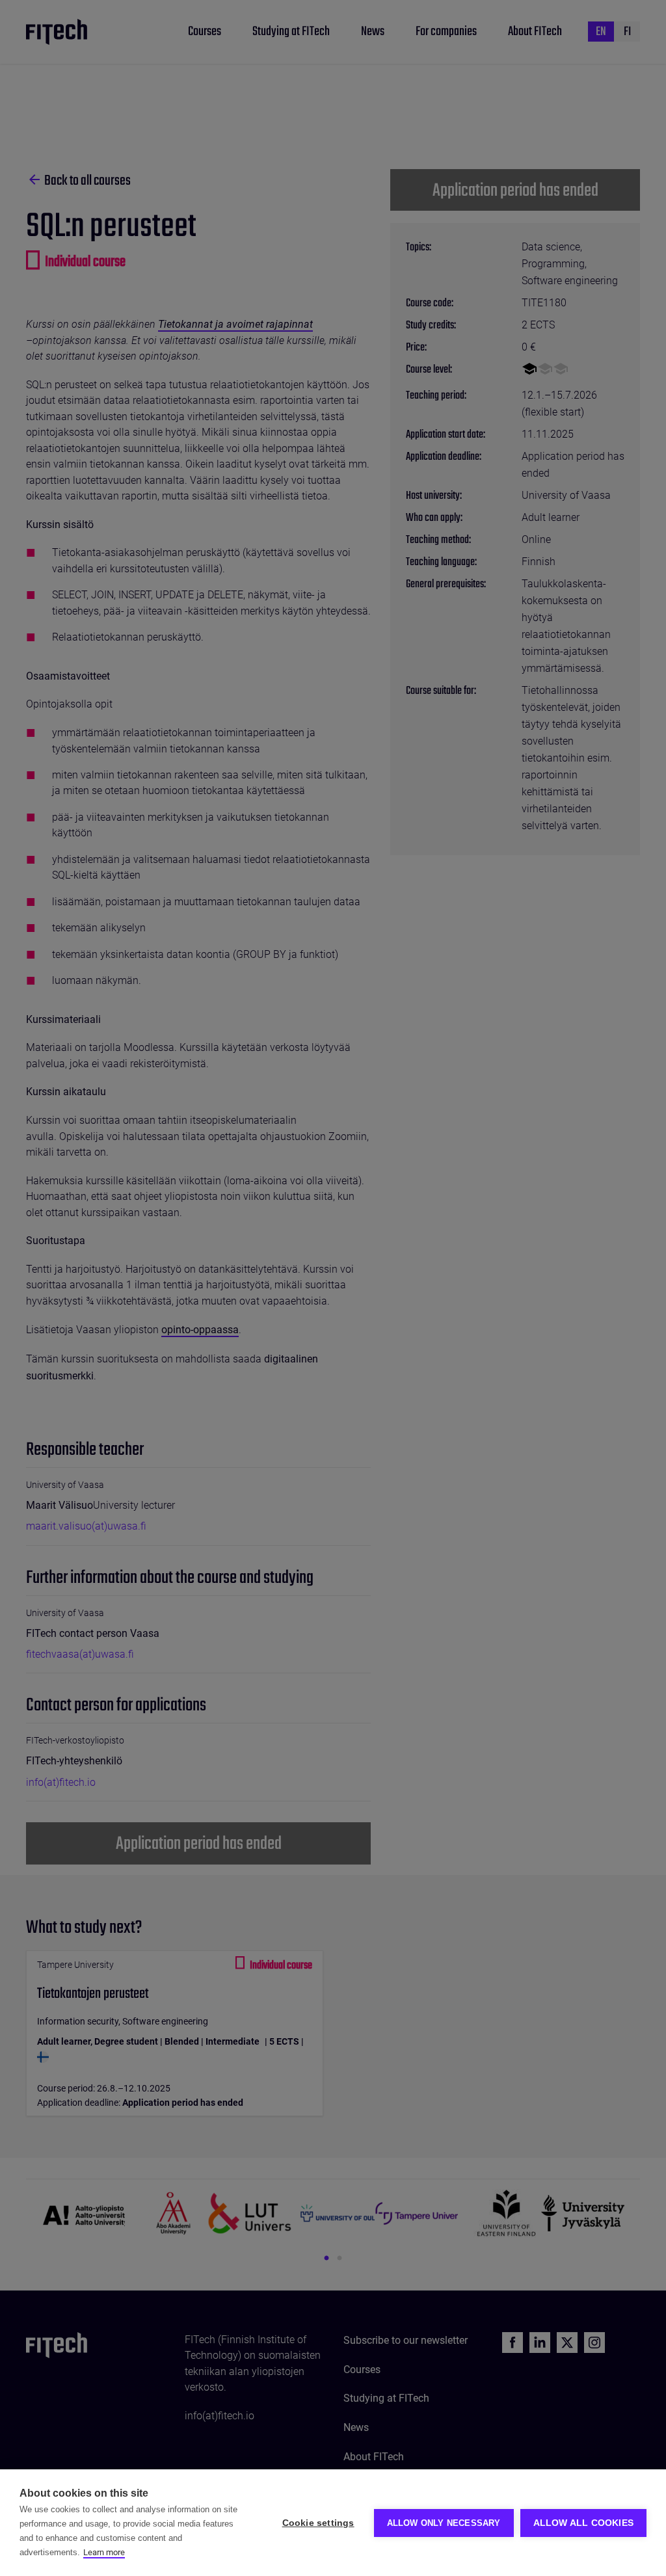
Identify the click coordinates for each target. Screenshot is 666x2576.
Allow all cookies (583, 2523)
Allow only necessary (444, 2523)
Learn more (104, 2552)
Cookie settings (318, 2523)
